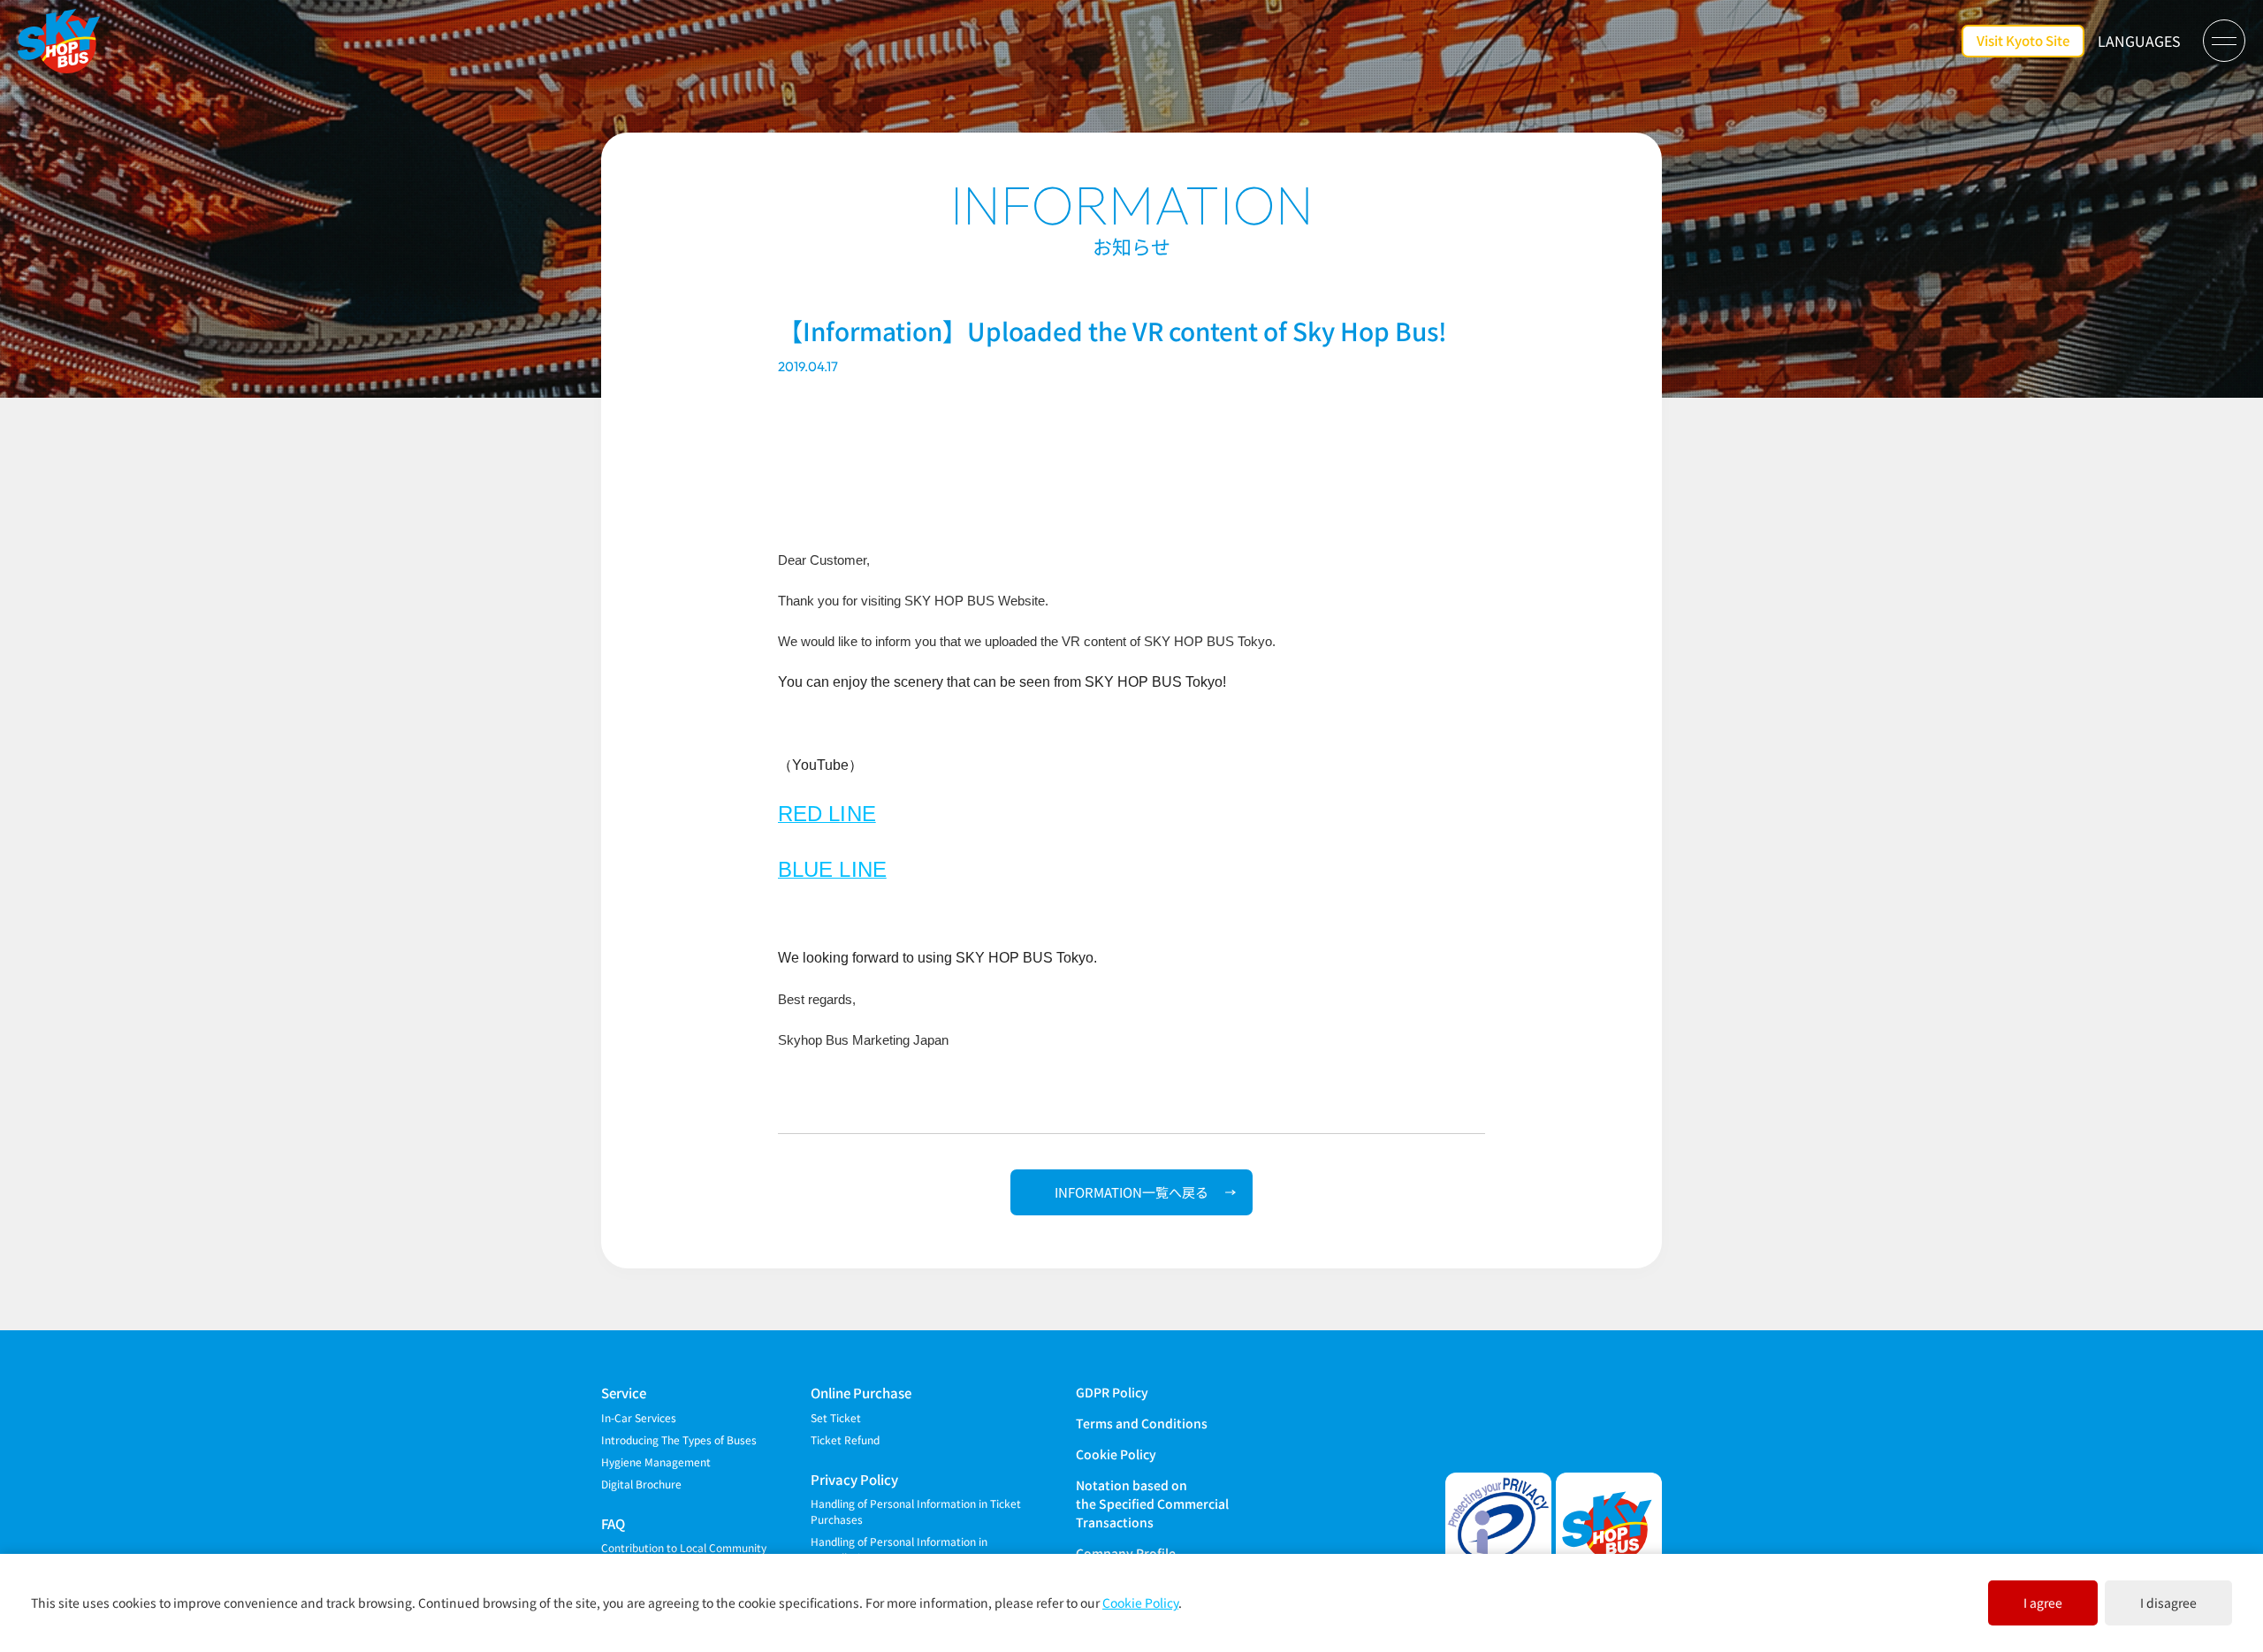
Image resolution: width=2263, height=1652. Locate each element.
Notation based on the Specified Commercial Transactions (1152, 1504)
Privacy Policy (854, 1479)
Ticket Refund (845, 1439)
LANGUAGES (2139, 41)
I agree (2043, 1603)
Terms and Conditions (1142, 1423)
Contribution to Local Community (684, 1547)
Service (624, 1393)
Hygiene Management (656, 1462)
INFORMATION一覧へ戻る (1131, 1192)
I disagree (2168, 1603)
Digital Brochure (641, 1484)
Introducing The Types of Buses (679, 1439)
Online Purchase (861, 1393)
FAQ (613, 1523)
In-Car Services (639, 1417)
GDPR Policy (1112, 1392)
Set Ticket (836, 1417)
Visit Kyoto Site (2023, 40)
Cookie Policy (1116, 1454)
